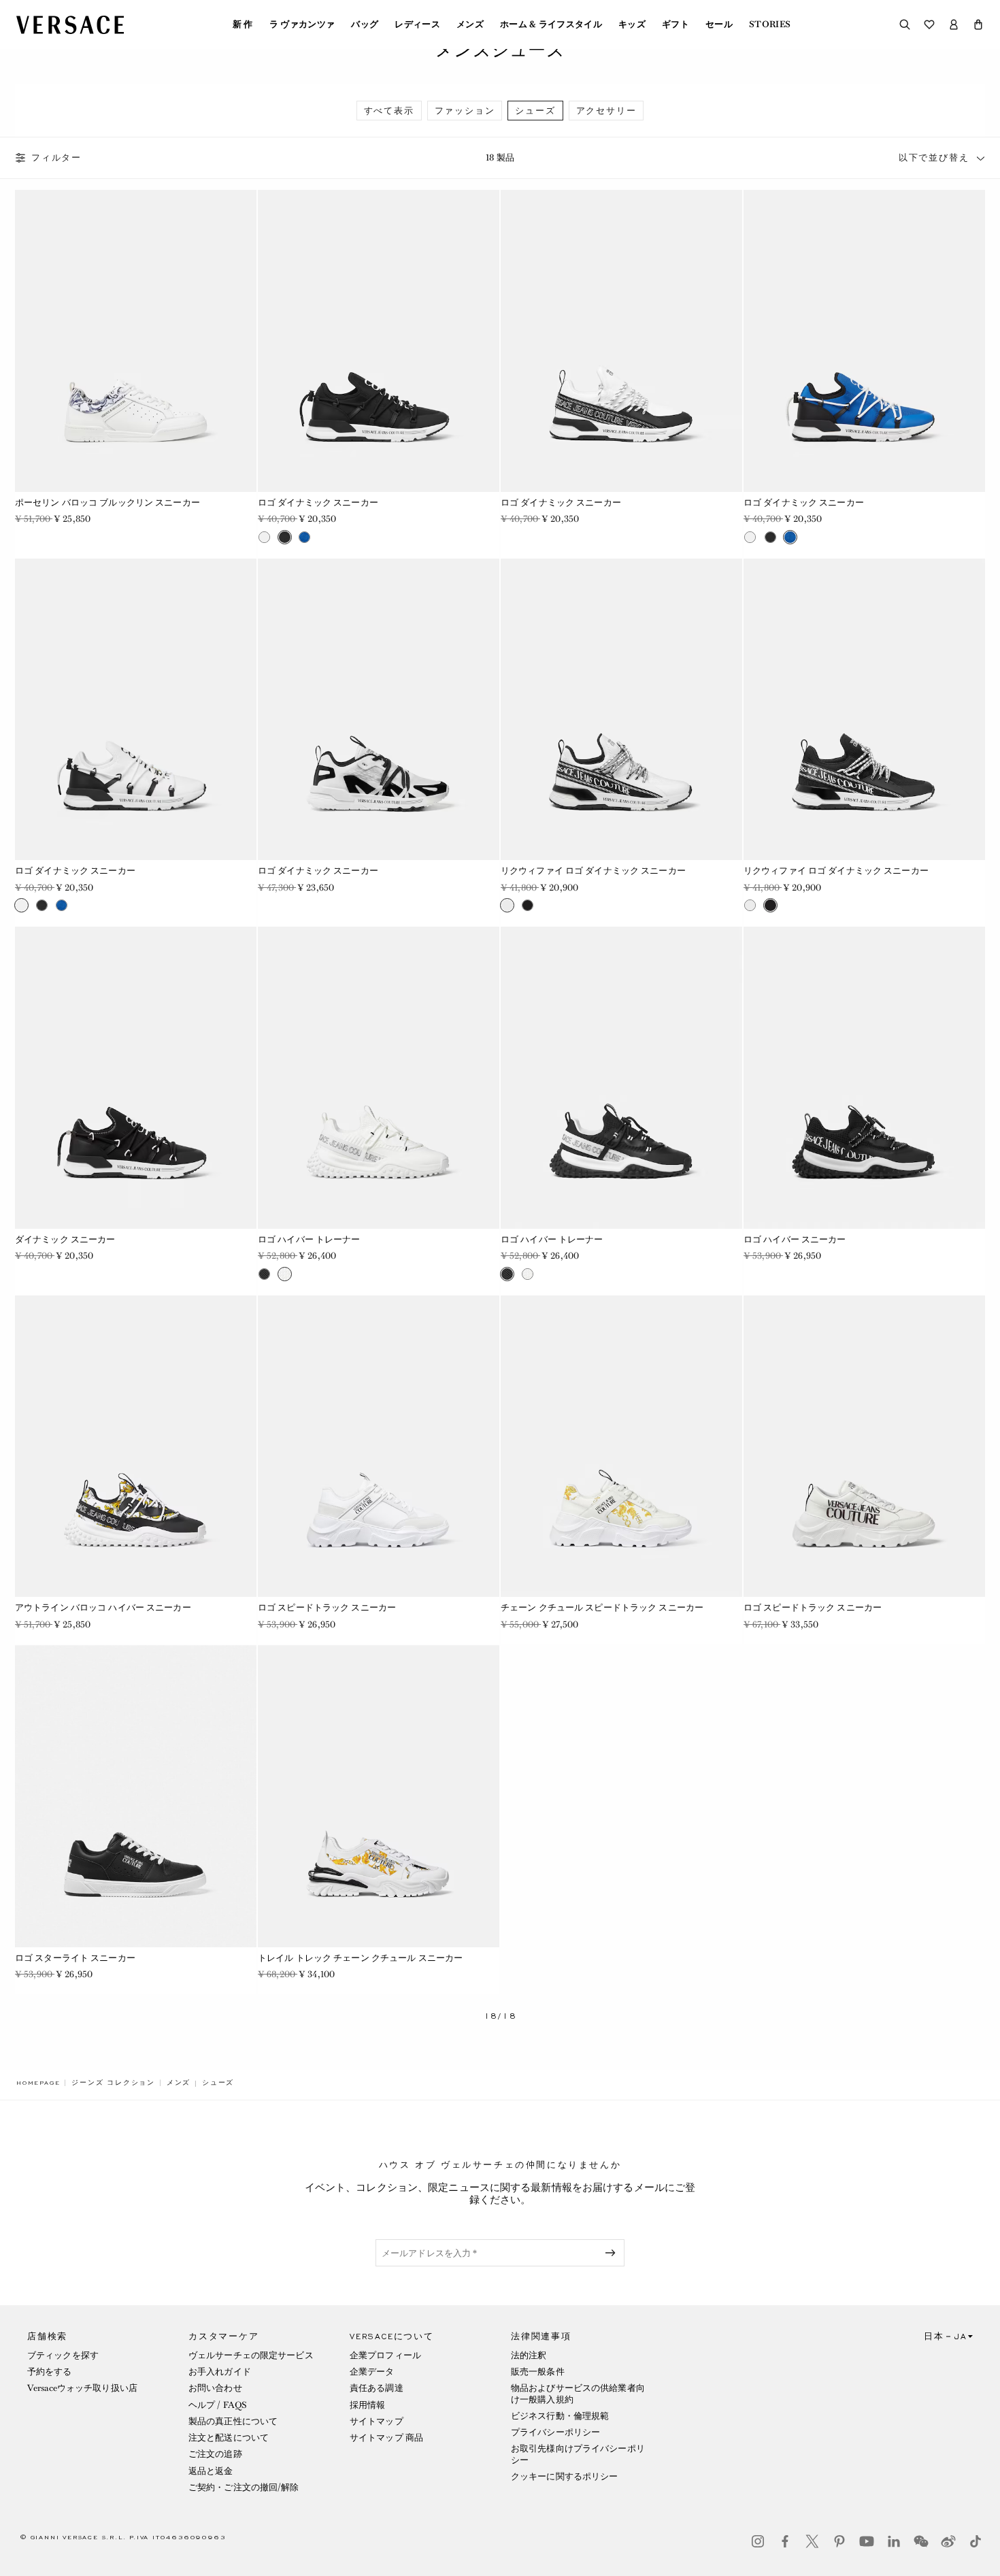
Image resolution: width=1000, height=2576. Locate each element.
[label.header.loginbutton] (954, 24)
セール (719, 24)
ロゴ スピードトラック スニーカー (327, 1607)
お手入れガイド (220, 2372)
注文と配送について (229, 2438)
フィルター (56, 158)
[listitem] (389, 111)
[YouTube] (867, 2541)
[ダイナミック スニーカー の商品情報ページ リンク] (136, 1078)
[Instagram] (758, 2541)
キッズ (632, 24)
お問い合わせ (215, 2388)
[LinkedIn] (894, 2541)
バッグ (365, 24)
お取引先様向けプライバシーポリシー (578, 2454)
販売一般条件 (538, 2372)
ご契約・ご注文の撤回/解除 (244, 2487)
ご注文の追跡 (215, 2454)
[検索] (905, 24)
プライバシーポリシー (555, 2432)
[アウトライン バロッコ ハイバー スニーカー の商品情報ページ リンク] (136, 1447)
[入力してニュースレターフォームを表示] (613, 2253)
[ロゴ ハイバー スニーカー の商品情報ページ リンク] (864, 1078)
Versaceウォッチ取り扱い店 (82, 2388)
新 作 (243, 24)
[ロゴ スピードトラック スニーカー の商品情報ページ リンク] (379, 1447)
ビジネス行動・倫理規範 (560, 2416)
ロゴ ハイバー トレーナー (309, 1239)
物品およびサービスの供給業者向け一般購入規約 (578, 2393)
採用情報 (367, 2405)
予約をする (50, 2372)
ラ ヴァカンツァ (302, 24)
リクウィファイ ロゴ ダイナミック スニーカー (593, 871)
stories (770, 24)
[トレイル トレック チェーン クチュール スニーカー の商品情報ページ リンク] (379, 1796)
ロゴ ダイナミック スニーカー (318, 502)
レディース (417, 24)
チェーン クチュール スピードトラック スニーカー (602, 1607)
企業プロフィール (385, 2355)
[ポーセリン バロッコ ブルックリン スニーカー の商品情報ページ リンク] (136, 341)
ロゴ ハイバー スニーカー (795, 1239)
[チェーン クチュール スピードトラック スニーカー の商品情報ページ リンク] (621, 1447)
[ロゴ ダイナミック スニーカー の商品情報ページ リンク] (379, 341)
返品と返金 (211, 2471)
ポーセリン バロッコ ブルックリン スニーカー (107, 502)
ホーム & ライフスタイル (551, 24)
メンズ (470, 24)
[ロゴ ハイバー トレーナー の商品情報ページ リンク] (379, 1078)
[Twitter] (812, 2541)
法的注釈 (529, 2355)
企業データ (372, 2372)
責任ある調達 (377, 2388)
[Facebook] (785, 2541)
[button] (978, 24)
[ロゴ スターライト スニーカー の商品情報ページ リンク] (136, 1796)
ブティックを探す (63, 2355)
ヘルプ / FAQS (218, 2405)
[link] (38, 2083)
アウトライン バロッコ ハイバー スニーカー (103, 1607)
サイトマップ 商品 (386, 2438)
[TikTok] (976, 2541)
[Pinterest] (839, 2541)
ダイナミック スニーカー (65, 1239)
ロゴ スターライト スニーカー (75, 1958)
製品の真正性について (233, 2421)
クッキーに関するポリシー (564, 2476)
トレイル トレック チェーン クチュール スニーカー (360, 1958)
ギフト (676, 24)
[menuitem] (243, 24)
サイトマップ (377, 2421)
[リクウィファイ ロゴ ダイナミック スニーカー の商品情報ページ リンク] (621, 710)
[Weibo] (948, 2541)
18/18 (500, 2016)
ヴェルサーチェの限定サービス (251, 2355)
